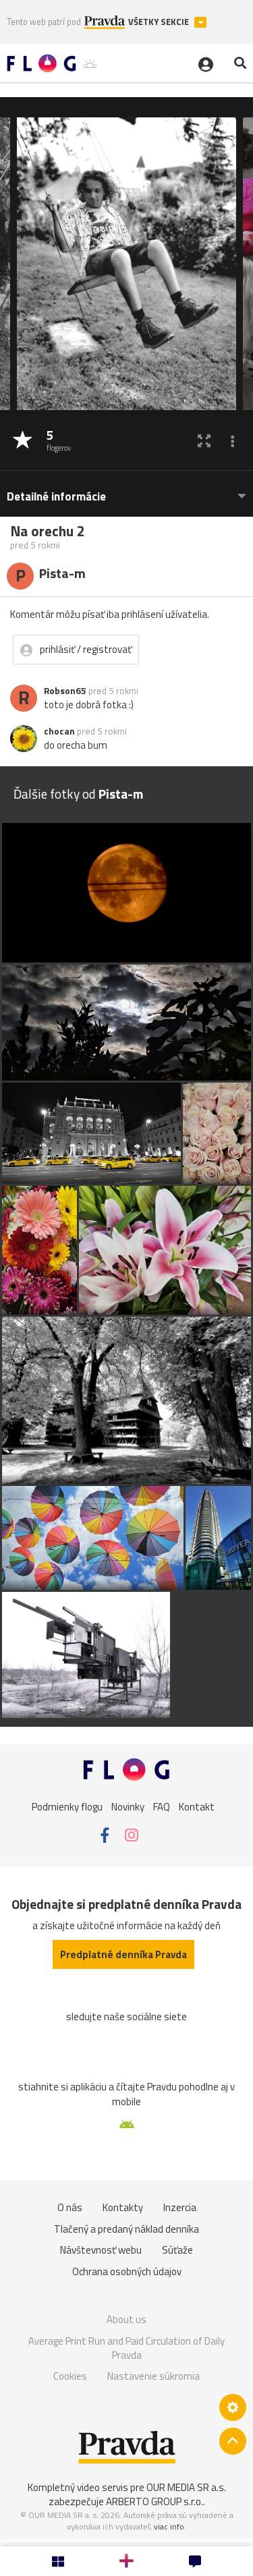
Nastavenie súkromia (153, 2376)
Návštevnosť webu (101, 2250)
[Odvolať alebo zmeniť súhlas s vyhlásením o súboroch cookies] (233, 2407)
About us (126, 2319)
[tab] (126, 490)
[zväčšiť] (204, 441)
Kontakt (197, 1806)
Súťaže (177, 2250)
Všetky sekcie (160, 22)
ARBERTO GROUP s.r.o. (154, 2501)
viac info (169, 2526)
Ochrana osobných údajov (127, 2271)
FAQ (162, 1806)
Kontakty (123, 2207)
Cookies (70, 2376)
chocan (59, 731)
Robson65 (65, 691)
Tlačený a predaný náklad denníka (126, 2229)
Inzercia (180, 2207)
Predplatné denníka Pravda (123, 1954)
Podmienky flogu (67, 1806)
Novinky (128, 1806)
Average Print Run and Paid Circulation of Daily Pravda (126, 2348)
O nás (70, 2207)
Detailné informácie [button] (56, 497)
